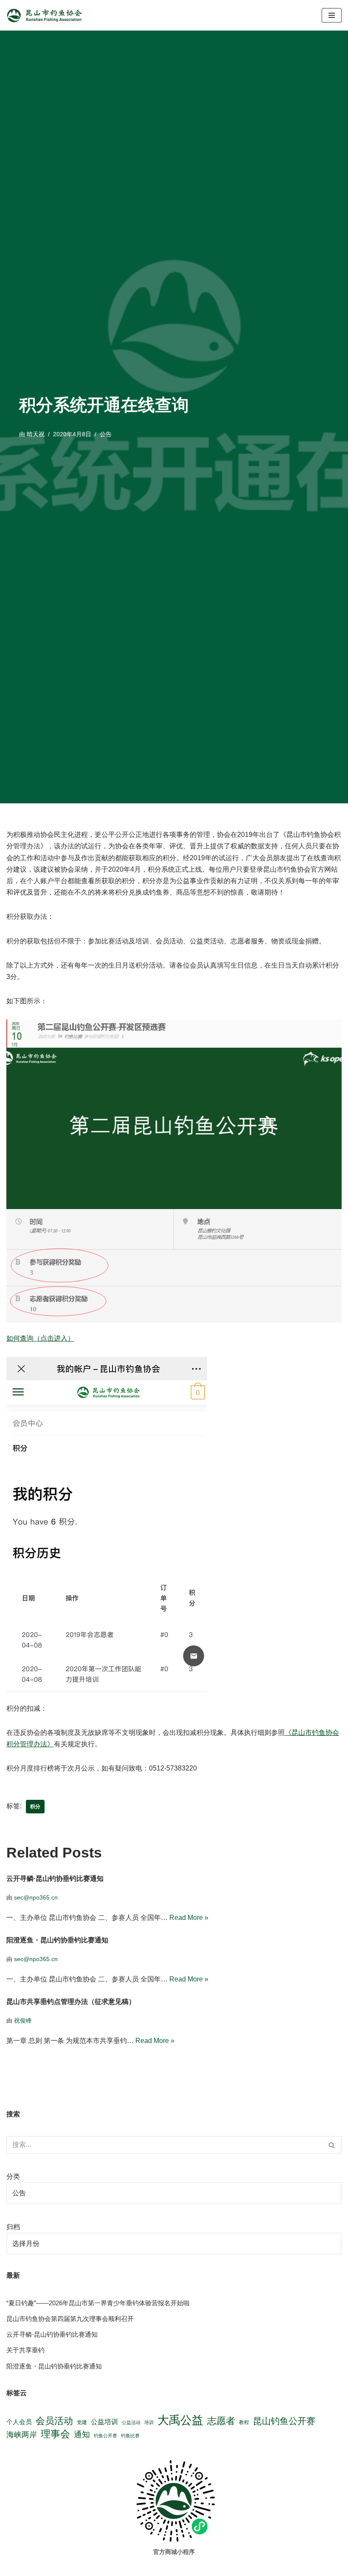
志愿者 (221, 2421)
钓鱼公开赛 (105, 2436)
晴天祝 (36, 434)
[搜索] (332, 2145)
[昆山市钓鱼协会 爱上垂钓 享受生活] (47, 15)
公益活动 (131, 2422)
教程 (244, 2422)
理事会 (55, 2434)
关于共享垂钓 (25, 2350)
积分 (35, 1807)
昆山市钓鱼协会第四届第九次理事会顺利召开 (70, 2319)
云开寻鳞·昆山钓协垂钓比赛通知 (55, 1879)
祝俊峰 (23, 2020)
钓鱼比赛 (130, 2436)
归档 (13, 2227)
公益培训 (104, 2422)
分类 (13, 2176)
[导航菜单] (332, 15)
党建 (82, 2422)
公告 (106, 434)
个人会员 (19, 2422)
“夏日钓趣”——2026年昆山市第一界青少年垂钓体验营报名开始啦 (98, 2303)
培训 (149, 2422)
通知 (82, 2434)
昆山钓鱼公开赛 (284, 2421)
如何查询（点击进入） (40, 1338)
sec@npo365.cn (36, 1897)
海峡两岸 (22, 2435)
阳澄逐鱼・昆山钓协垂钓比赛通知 (57, 1940)
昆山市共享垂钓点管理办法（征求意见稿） (71, 2002)
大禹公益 (180, 2420)
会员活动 (54, 2421)
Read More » (189, 1918)
